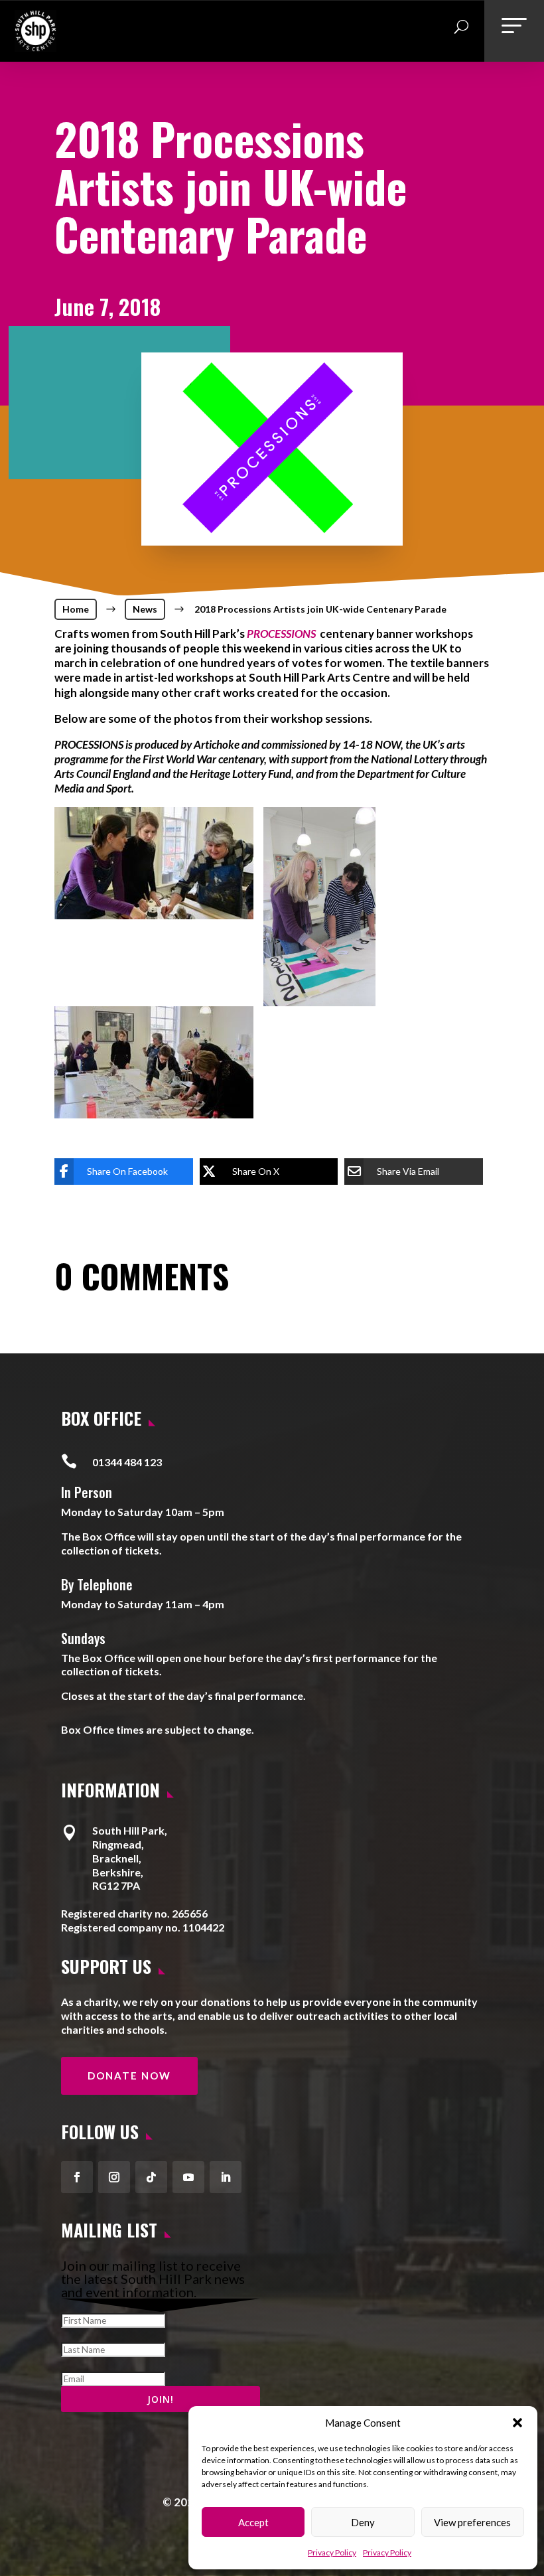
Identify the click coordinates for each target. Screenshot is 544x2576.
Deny (363, 2522)
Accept (253, 2522)
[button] (517, 2423)
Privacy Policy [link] (332, 2552)
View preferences (472, 2522)
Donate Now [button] (129, 2076)
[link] (35, 46)
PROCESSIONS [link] (281, 634)
